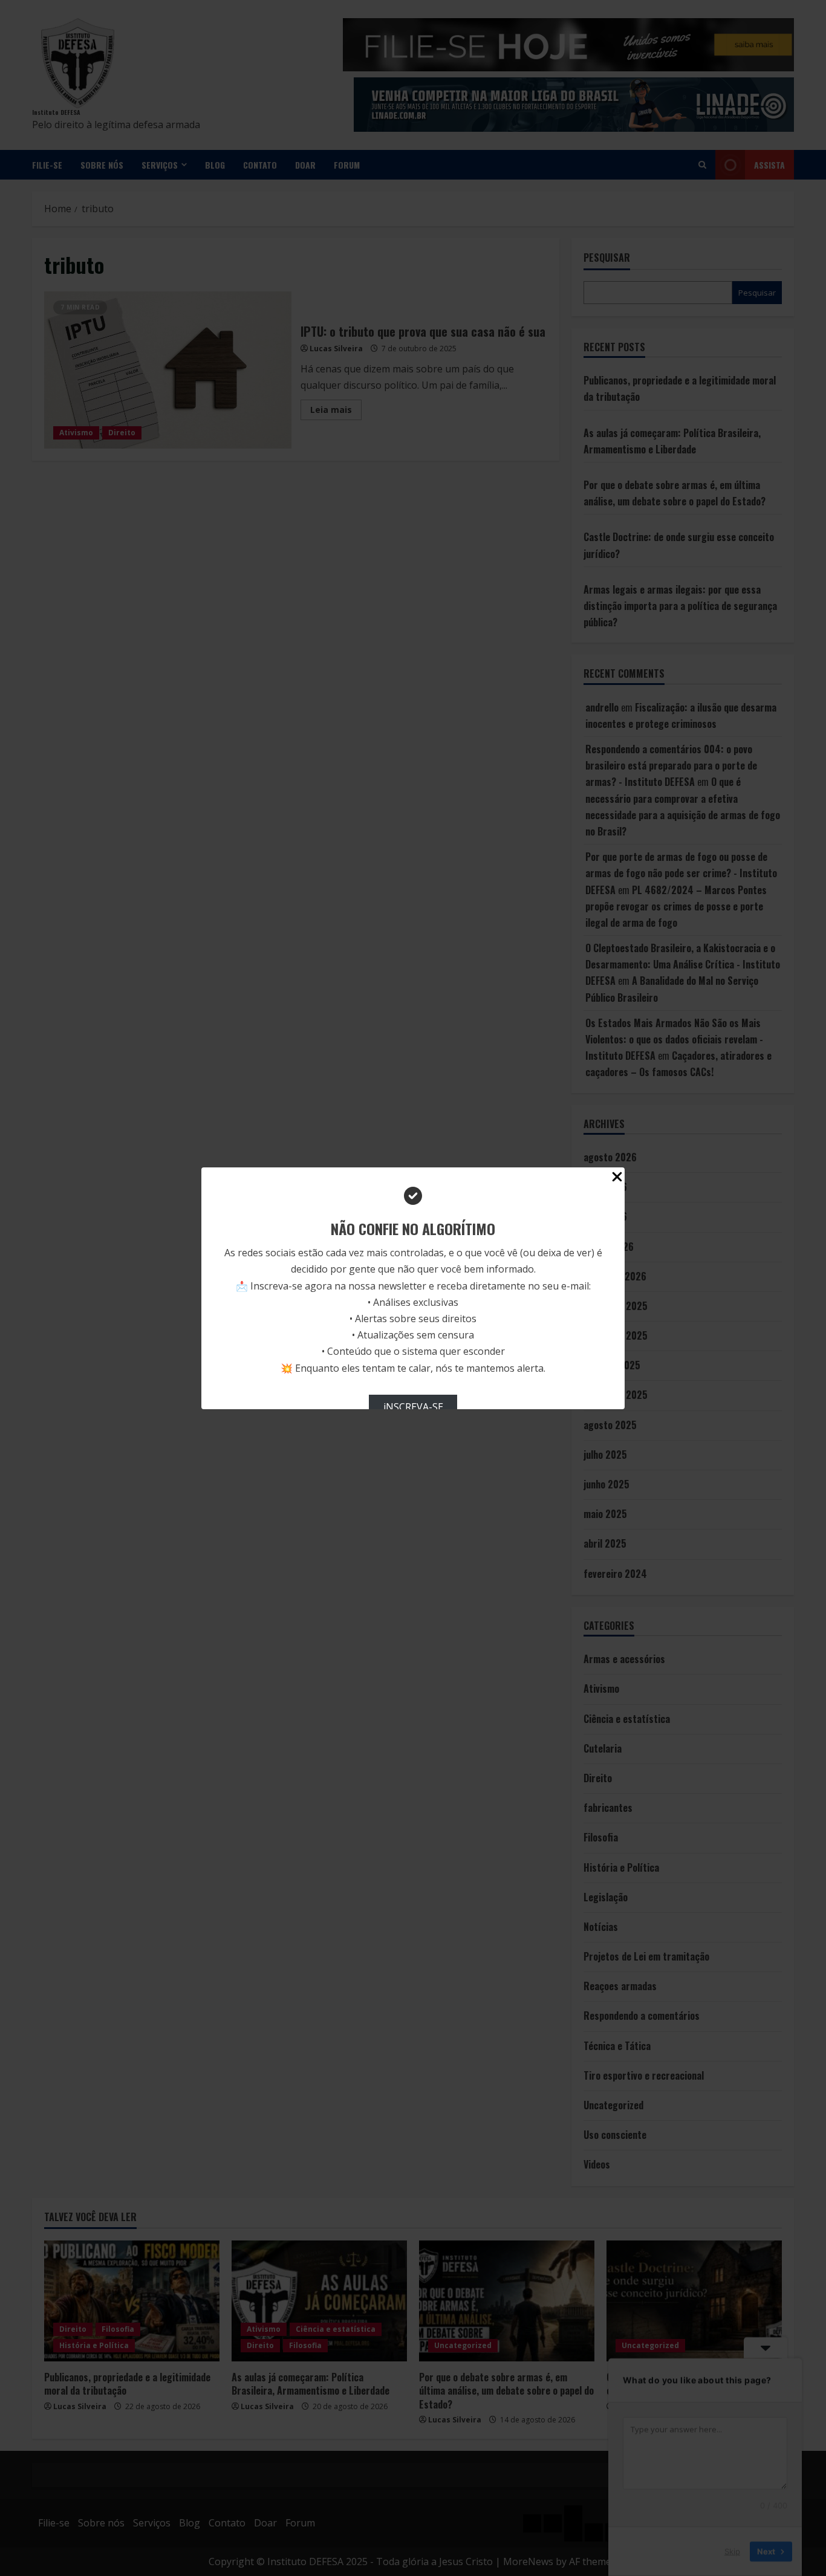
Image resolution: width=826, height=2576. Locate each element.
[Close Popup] (617, 1179)
